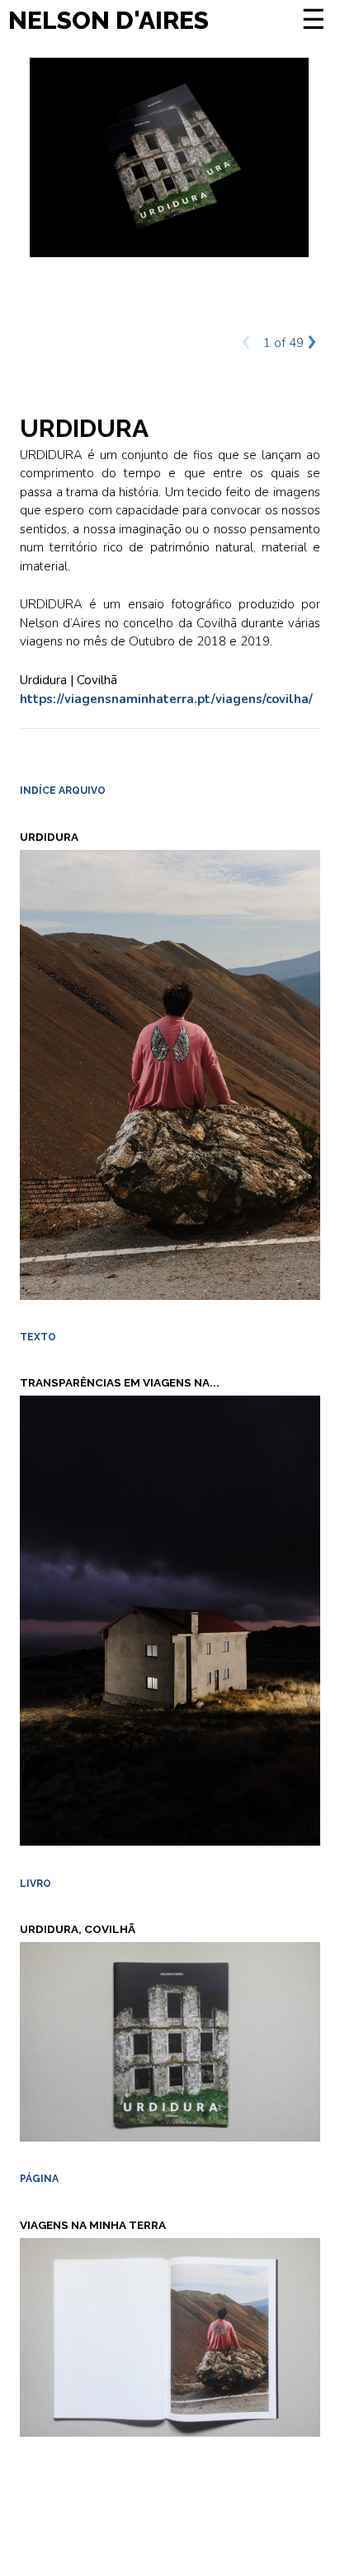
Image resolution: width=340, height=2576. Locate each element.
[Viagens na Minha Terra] (170, 2336)
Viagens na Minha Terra (93, 2225)
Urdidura (49, 837)
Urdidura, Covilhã (78, 1929)
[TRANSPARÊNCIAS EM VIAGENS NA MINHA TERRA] (170, 1620)
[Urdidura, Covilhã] (170, 2041)
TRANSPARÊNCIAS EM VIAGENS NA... (120, 1382)
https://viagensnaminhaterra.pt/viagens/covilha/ (166, 699)
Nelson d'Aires (109, 20)
